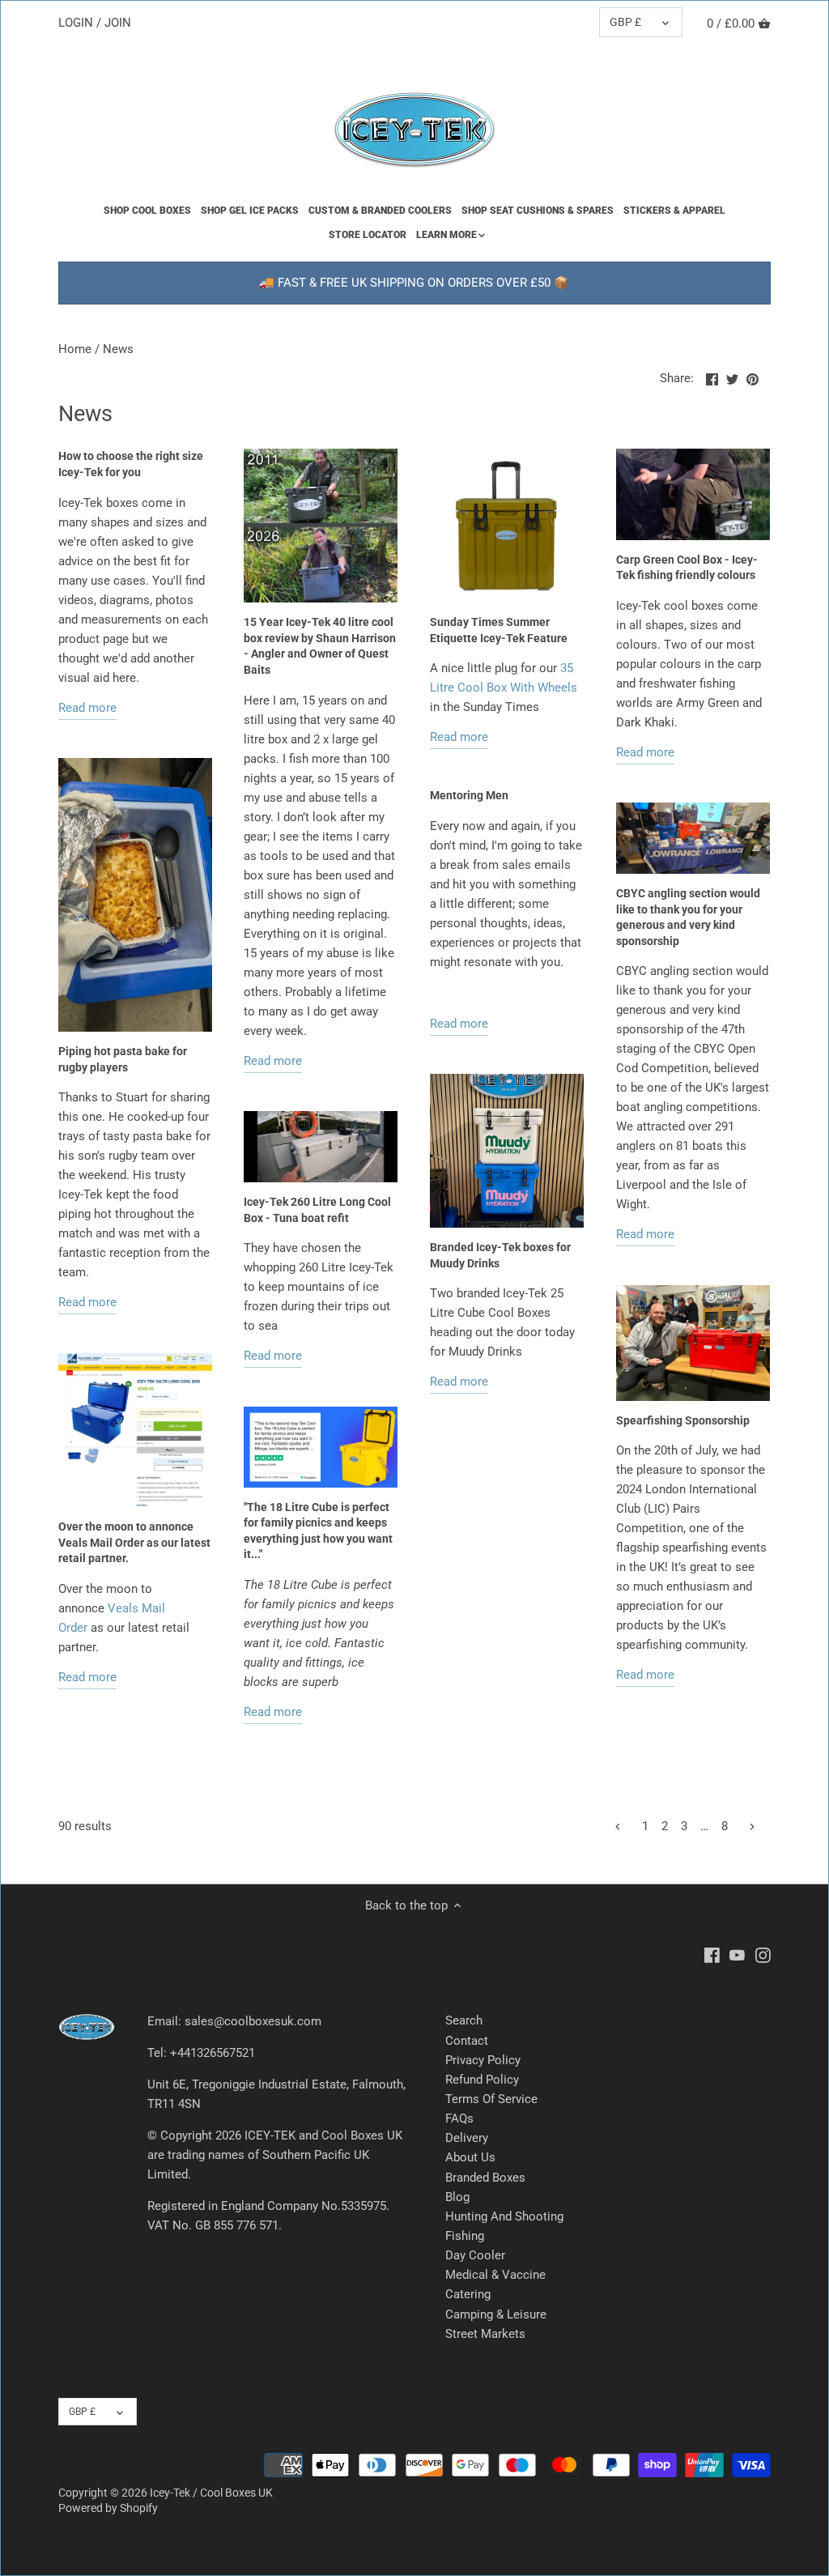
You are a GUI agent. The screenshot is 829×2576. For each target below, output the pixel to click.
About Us (470, 2157)
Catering (468, 2294)
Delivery (467, 2138)
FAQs (459, 2118)
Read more (87, 708)
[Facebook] (712, 1954)
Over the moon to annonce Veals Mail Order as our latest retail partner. (134, 1542)
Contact (467, 2041)
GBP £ (625, 22)
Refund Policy (482, 2080)
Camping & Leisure (496, 2314)
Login (76, 23)
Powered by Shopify (108, 2508)
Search (464, 2020)
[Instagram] (763, 1954)
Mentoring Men (469, 795)
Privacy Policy (483, 2060)
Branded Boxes (485, 2178)
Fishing (465, 2236)
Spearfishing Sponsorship (683, 1420)
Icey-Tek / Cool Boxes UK (211, 2493)
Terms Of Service (491, 2099)
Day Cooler (475, 2255)
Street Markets (485, 2334)
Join (118, 23)
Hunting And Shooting (504, 2216)
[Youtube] (737, 1954)
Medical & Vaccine (495, 2275)
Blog (457, 2197)
